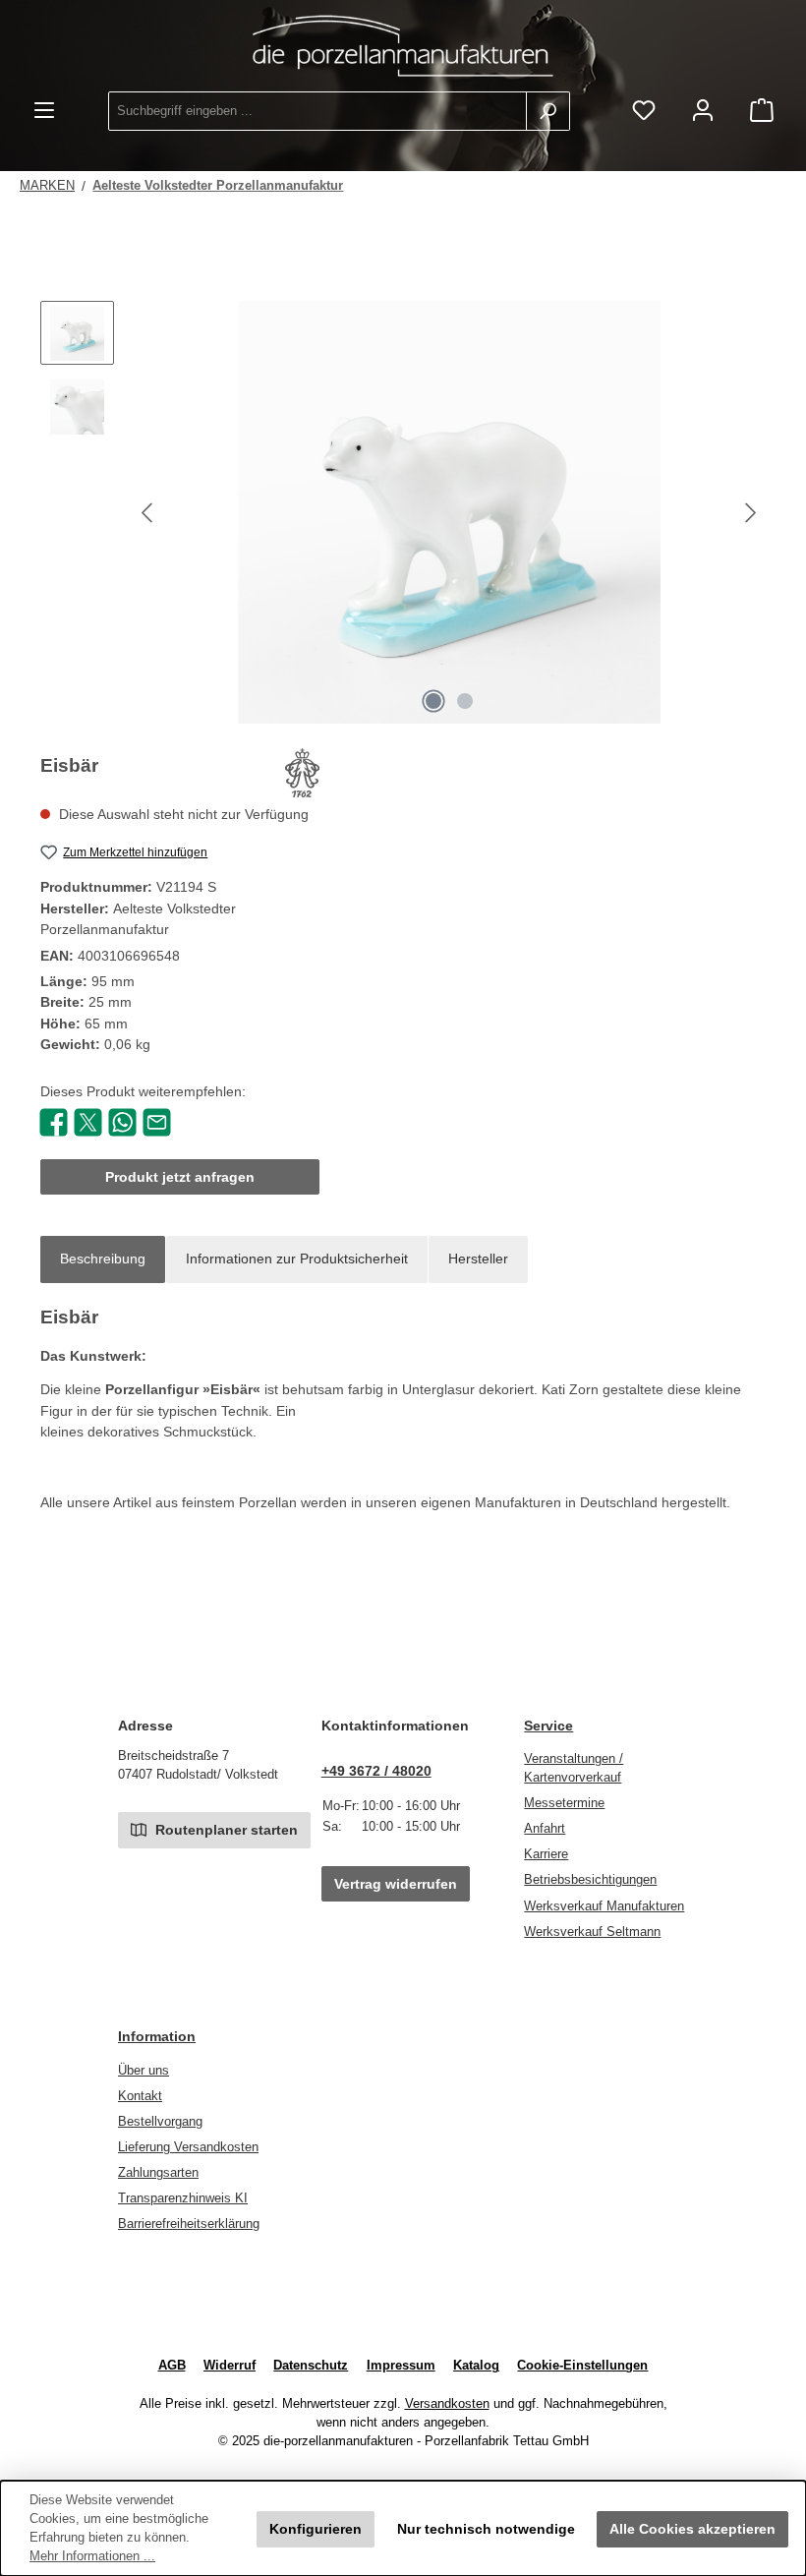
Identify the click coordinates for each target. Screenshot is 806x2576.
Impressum (401, 2366)
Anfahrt (545, 1829)
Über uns (144, 2071)
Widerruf (230, 2366)
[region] (403, 512)
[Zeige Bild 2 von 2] (465, 701)
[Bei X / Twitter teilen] (88, 1121)
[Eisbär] (449, 512)
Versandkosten (447, 2404)
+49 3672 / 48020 (376, 1771)
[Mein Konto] (703, 112)
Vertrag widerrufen (396, 1884)
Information (157, 2036)
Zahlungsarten (158, 2173)
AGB (172, 2366)
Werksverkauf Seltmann (592, 1932)
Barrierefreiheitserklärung (189, 2224)
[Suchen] (548, 111)
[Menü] (44, 112)
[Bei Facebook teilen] (54, 1121)
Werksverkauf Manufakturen (604, 1906)
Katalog (476, 2366)
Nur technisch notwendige (486, 2529)
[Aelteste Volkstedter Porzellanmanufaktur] (302, 773)
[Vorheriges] (148, 513)
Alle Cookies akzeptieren (692, 2529)
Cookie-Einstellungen (582, 2366)
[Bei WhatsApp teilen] (122, 1121)
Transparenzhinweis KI (183, 2198)
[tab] (103, 1259)
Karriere (546, 1854)
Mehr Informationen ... (92, 2556)
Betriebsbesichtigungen (590, 1880)
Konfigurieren (316, 2529)
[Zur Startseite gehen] (403, 46)
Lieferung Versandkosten (188, 2147)
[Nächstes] (750, 513)
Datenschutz (311, 2366)
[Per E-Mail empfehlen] (157, 1121)
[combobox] (317, 111)
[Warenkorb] (762, 112)
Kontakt (140, 2096)
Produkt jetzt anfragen (180, 1177)
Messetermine (564, 1803)
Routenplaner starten (225, 1830)
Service (548, 1726)
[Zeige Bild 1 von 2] (433, 701)
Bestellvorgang (160, 2122)
